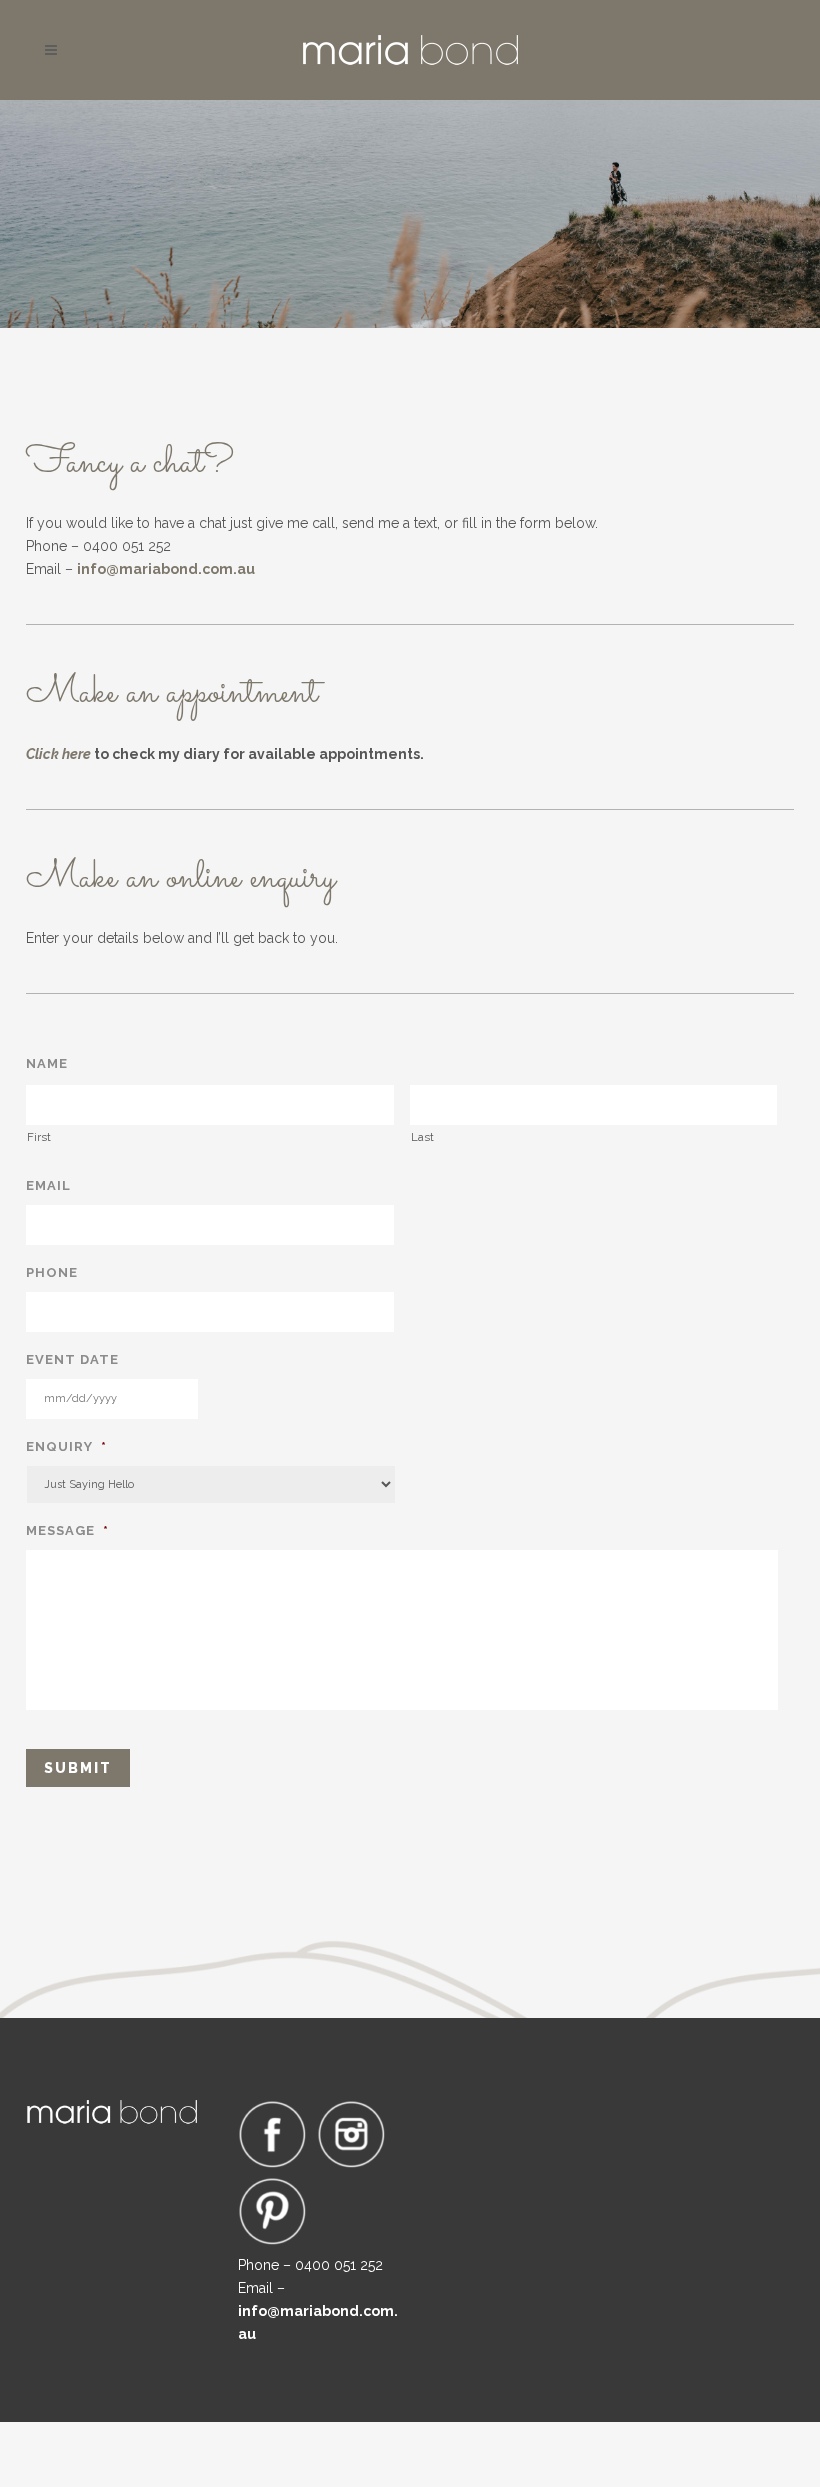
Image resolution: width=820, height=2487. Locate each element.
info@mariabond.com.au (166, 569)
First (39, 1137)
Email (48, 1185)
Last (422, 1137)
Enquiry (66, 1446)
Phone (52, 1272)
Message (67, 1530)
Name (47, 1063)
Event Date (72, 1359)
